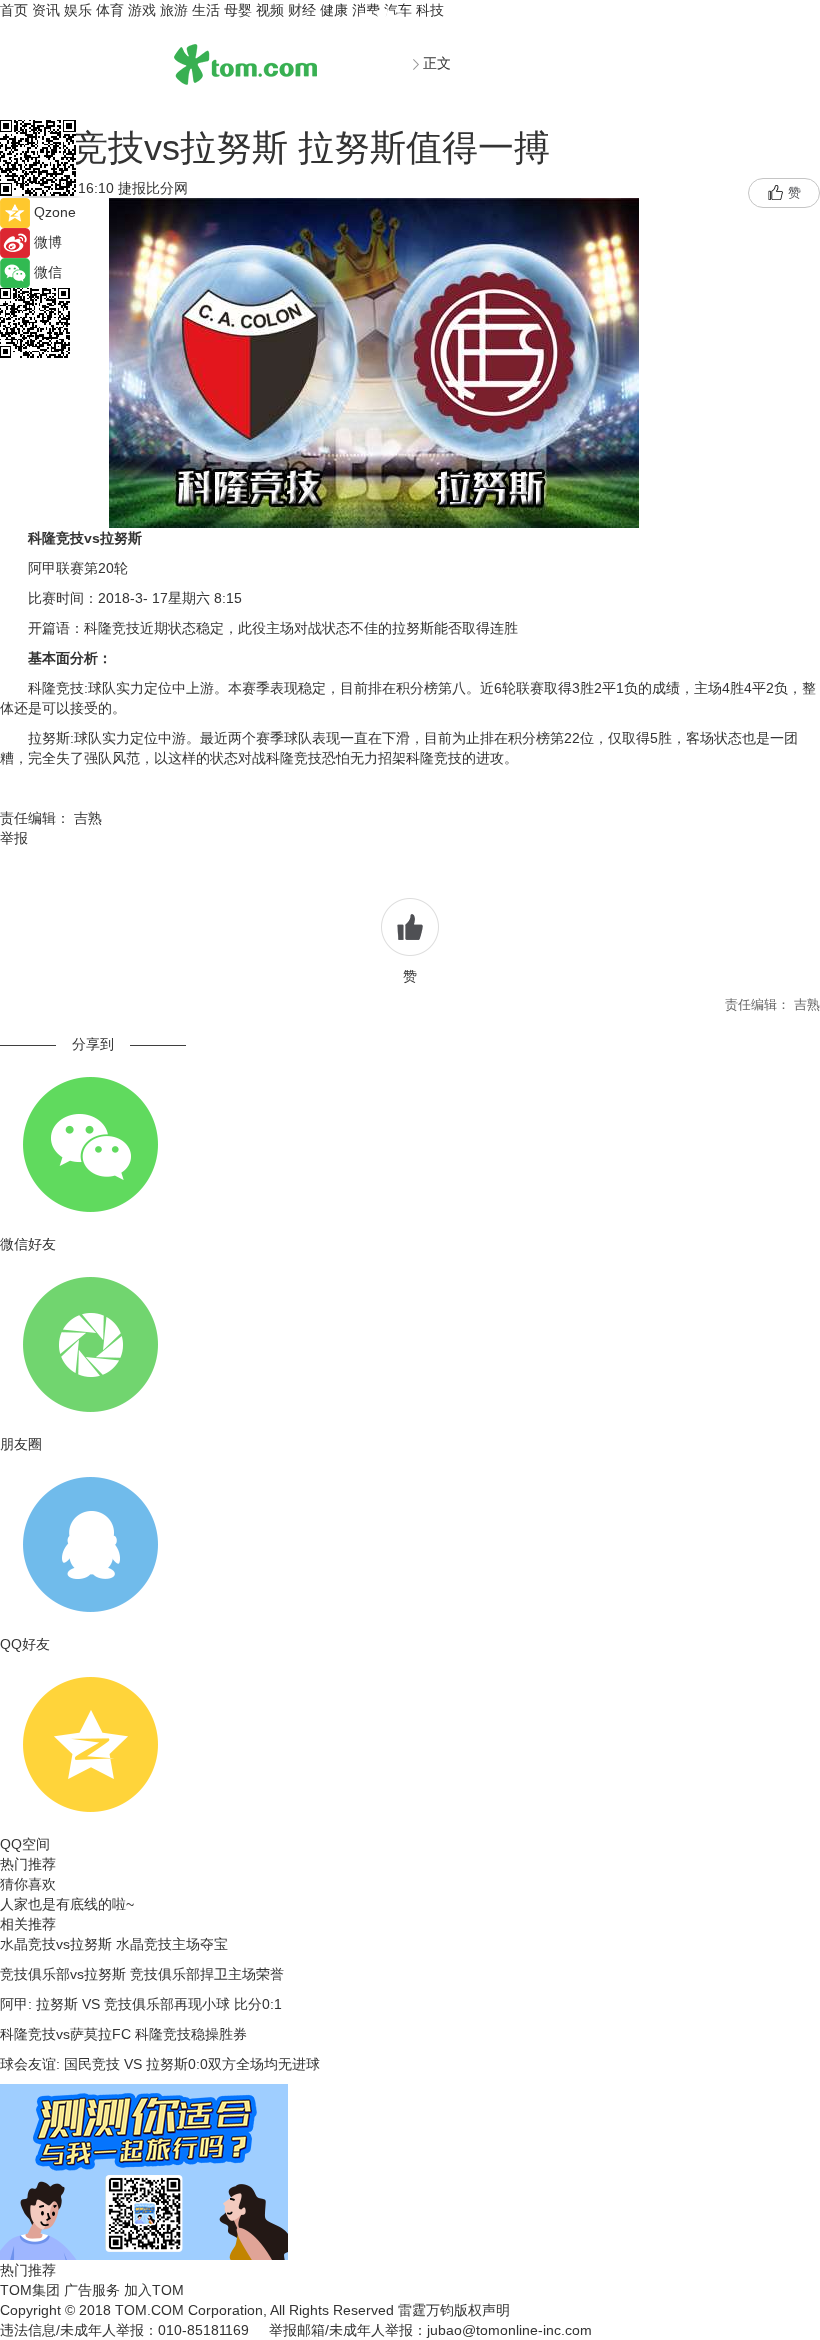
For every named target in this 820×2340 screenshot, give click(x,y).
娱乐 (78, 10)
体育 (110, 10)
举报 (14, 838)
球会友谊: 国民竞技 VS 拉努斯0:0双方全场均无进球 (160, 2064)
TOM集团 (30, 2290)
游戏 (142, 10)
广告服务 (92, 2290)
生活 (206, 10)
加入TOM (154, 2290)
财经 (302, 10)
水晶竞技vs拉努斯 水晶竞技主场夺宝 (114, 1944)
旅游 (174, 10)
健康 (334, 10)
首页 (14, 10)
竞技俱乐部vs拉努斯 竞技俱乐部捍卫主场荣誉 (142, 1974)
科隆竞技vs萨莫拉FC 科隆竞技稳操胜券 (123, 2034)
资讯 (46, 10)
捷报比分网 (159, 188)
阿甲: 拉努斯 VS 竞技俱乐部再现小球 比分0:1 (141, 2004)
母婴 (238, 10)
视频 (270, 10)
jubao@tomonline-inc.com (509, 2330)
